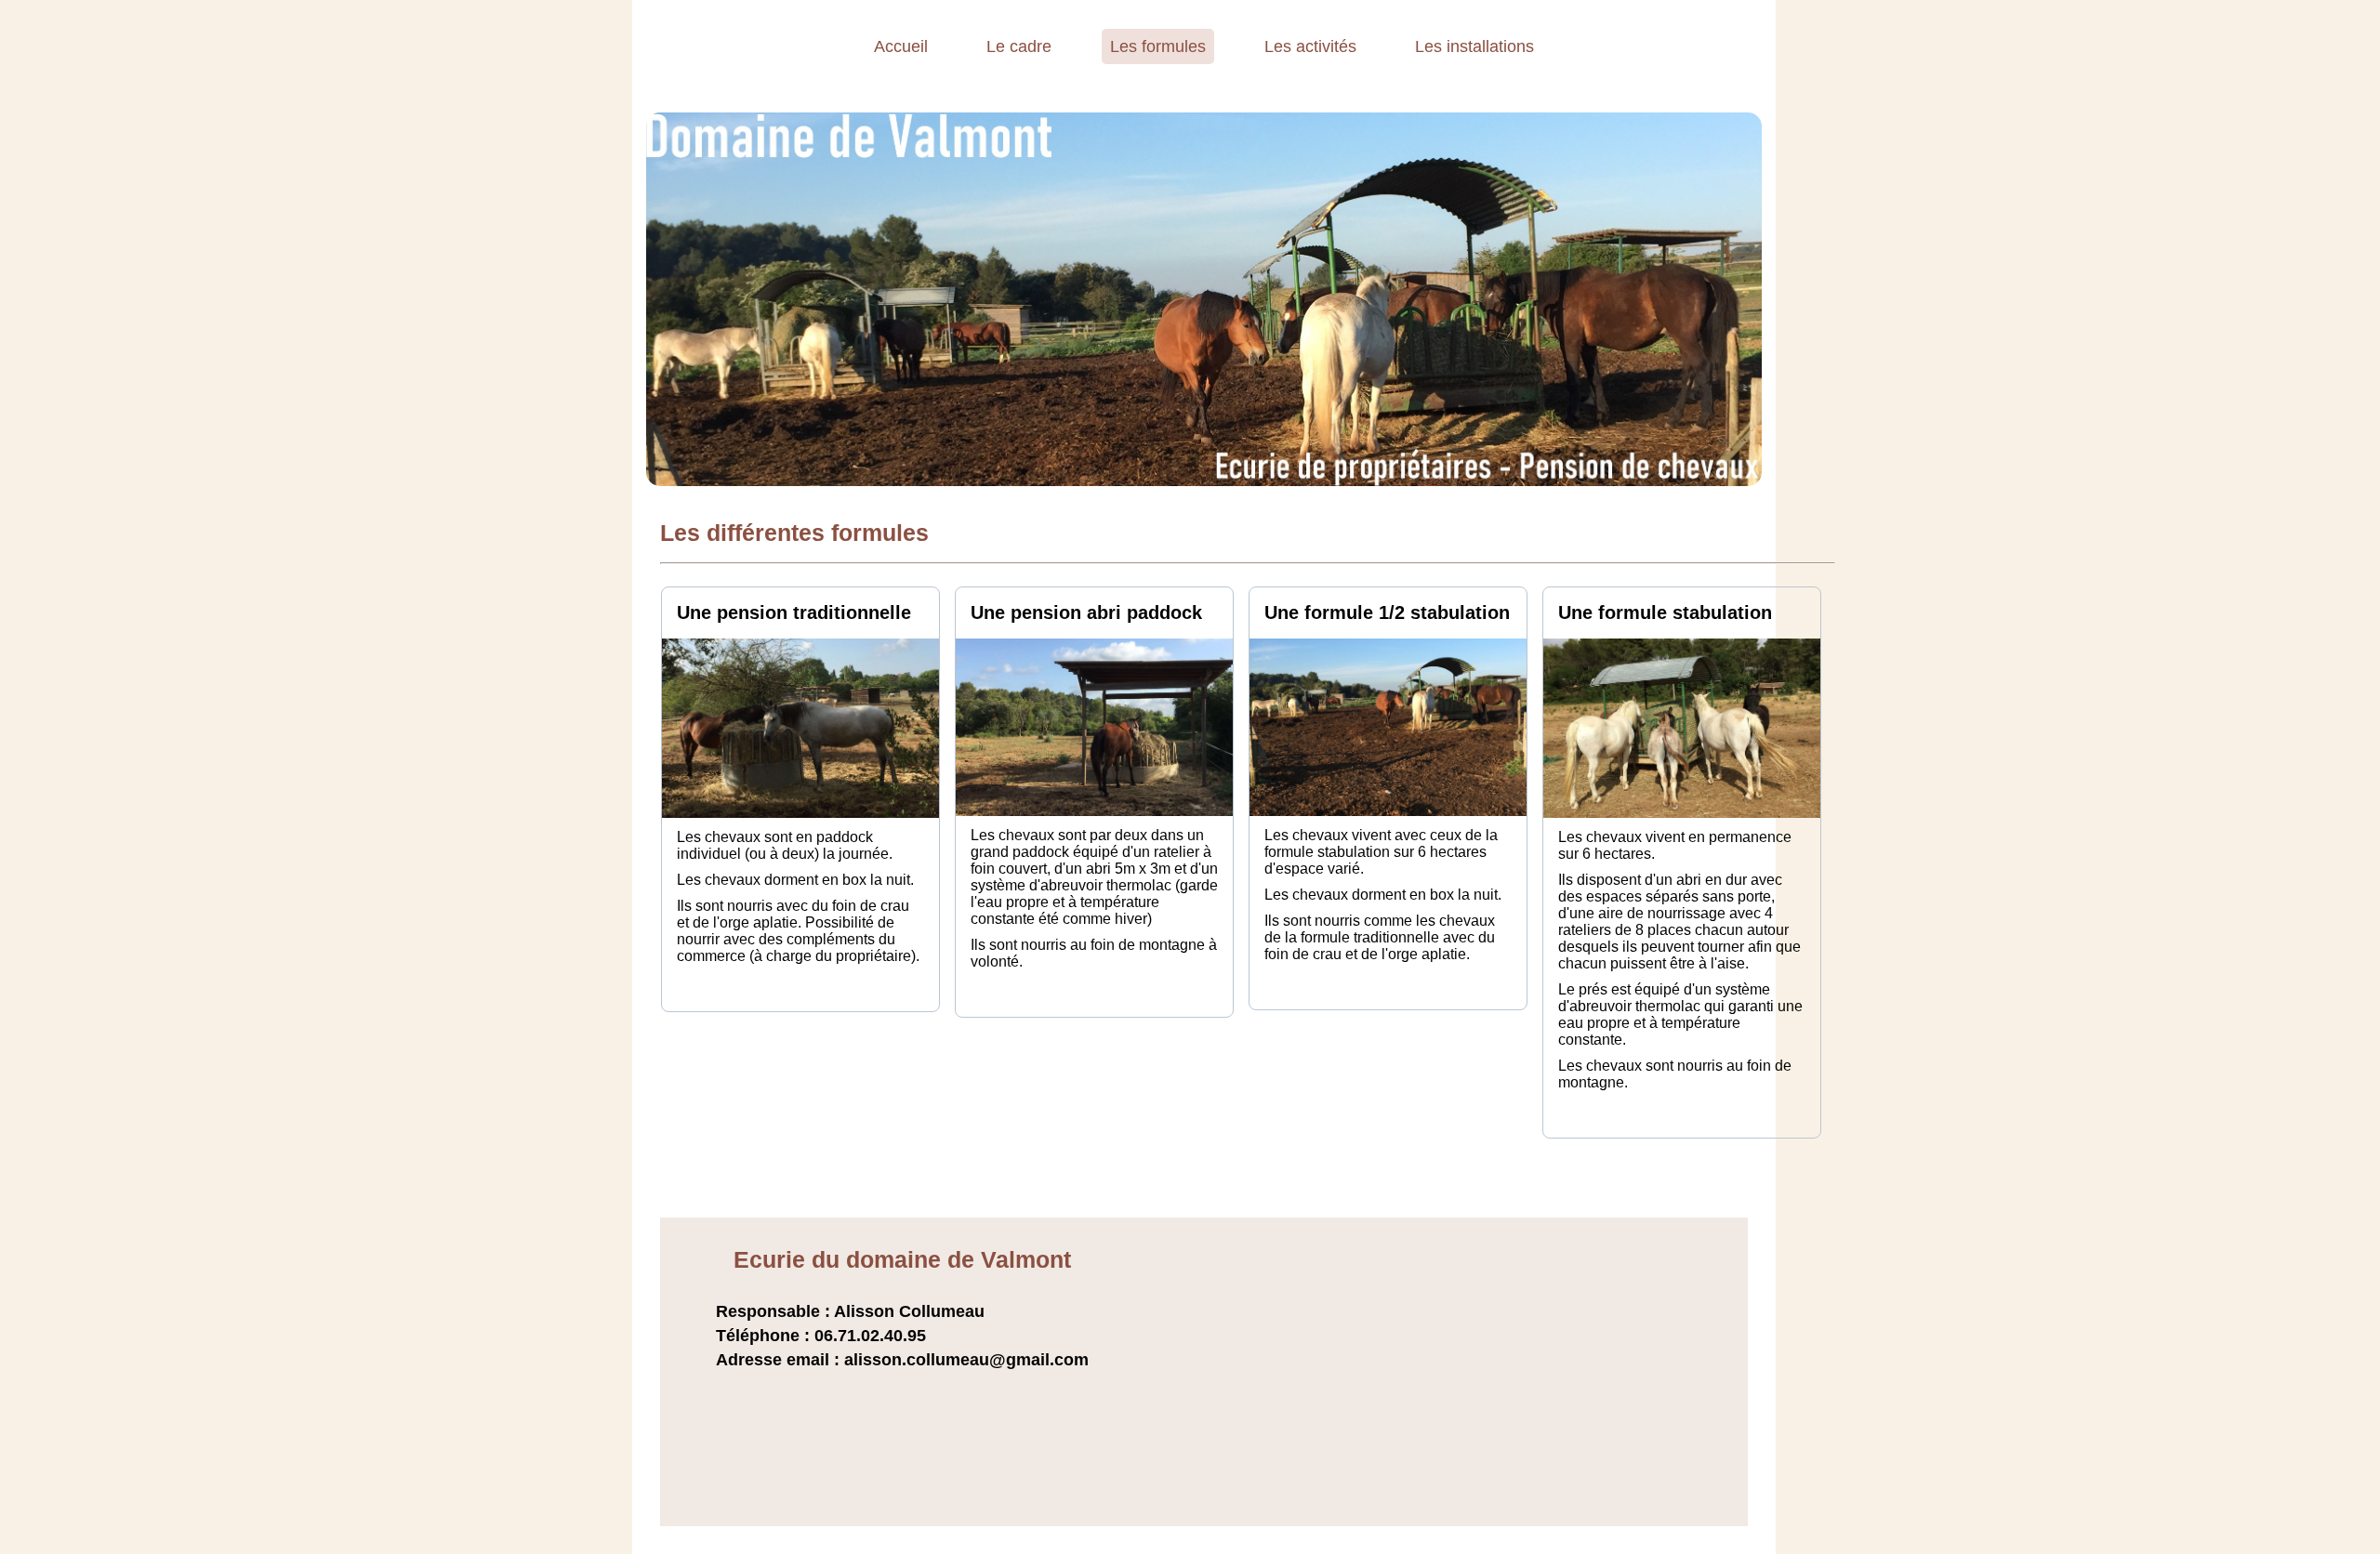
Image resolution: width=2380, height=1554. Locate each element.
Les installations (1474, 46)
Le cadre (1019, 46)
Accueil (901, 46)
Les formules (1158, 46)
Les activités (1310, 46)
